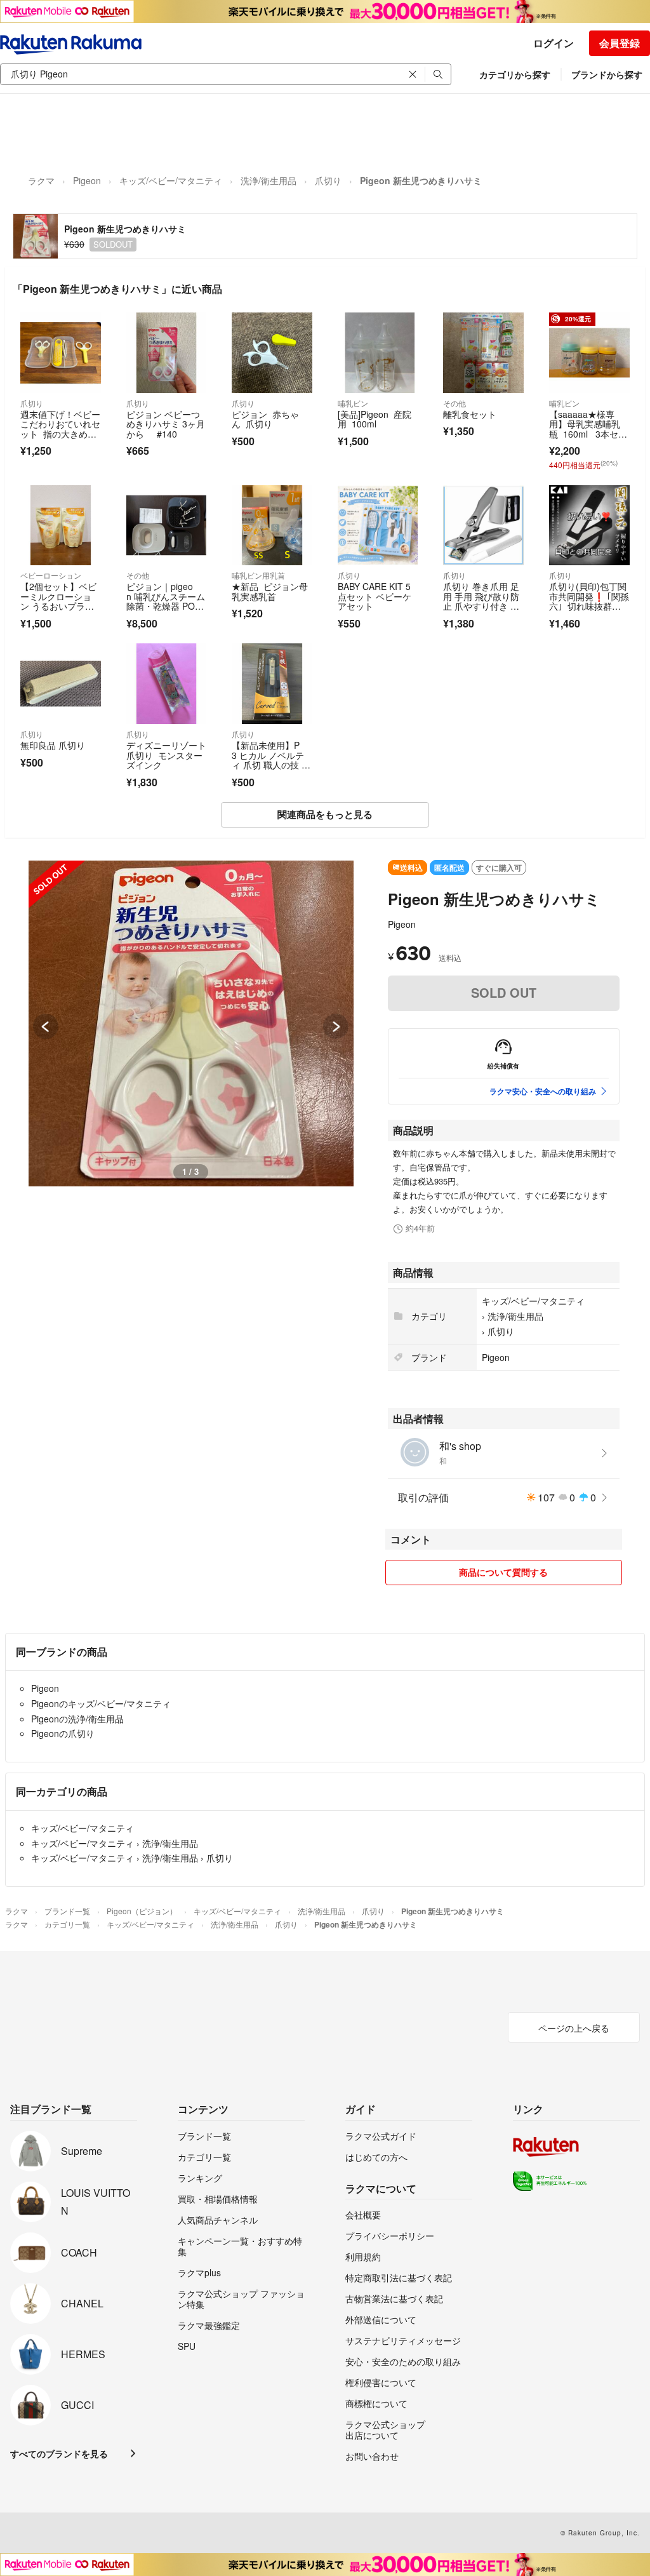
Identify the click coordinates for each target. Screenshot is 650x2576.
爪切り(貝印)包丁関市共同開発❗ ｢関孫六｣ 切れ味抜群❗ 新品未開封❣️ (589, 601)
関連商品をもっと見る (325, 814)
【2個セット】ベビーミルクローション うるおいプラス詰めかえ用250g (58, 601)
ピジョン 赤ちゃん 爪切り (265, 419)
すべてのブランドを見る (59, 2453)
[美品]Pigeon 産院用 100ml (375, 419)
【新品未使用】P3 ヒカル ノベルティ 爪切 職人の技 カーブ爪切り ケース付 (271, 765)
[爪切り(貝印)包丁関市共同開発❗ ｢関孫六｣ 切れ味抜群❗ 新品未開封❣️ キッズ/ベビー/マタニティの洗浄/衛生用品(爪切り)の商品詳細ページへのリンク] (589, 526)
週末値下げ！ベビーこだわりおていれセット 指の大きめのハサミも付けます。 (60, 429)
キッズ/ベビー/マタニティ (171, 180)
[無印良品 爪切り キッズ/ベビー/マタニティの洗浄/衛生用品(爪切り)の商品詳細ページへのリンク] (61, 684)
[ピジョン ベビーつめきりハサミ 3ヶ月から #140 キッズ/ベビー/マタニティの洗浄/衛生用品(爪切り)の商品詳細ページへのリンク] (167, 353)
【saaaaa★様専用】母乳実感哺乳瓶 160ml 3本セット (588, 429)
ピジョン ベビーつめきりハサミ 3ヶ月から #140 (166, 424)
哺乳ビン (353, 403)
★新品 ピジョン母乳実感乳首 (270, 591)
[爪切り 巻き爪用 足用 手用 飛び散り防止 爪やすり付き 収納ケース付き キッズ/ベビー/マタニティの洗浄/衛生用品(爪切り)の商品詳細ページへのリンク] (483, 526)
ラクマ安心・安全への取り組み (543, 1091)
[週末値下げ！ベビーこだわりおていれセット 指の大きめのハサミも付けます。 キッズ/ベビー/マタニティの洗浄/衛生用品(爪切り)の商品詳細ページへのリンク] (61, 353)
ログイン (554, 43)
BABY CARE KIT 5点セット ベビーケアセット (375, 596)
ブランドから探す (607, 74)
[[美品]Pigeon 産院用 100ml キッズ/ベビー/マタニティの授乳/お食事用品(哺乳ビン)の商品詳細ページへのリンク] (378, 353)
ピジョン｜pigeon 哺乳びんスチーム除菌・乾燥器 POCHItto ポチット (166, 601)
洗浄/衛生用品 (269, 180)
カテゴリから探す (515, 74)
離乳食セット (472, 414)
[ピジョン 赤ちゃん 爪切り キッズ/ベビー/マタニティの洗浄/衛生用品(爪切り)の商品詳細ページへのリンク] (272, 353)
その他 (454, 403)
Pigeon (87, 180)
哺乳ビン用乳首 (258, 575)
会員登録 (620, 43)
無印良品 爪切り (53, 745)
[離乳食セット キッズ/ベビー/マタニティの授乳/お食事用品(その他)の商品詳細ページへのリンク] (483, 353)
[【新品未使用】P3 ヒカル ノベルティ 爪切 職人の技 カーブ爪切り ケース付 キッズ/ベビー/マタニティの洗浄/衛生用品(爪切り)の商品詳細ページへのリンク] (272, 684)
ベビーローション (51, 575)
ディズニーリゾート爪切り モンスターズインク (166, 755)
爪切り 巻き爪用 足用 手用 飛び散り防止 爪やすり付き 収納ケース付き (481, 601)
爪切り (328, 180)
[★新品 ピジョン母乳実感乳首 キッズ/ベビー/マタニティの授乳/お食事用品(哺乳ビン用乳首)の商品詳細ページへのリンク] (272, 526)
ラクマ (41, 180)
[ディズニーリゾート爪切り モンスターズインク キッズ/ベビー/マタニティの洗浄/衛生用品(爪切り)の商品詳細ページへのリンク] (167, 684)
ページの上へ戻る (574, 2028)
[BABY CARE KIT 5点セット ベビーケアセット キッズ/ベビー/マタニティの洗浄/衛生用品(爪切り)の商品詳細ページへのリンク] (378, 526)
